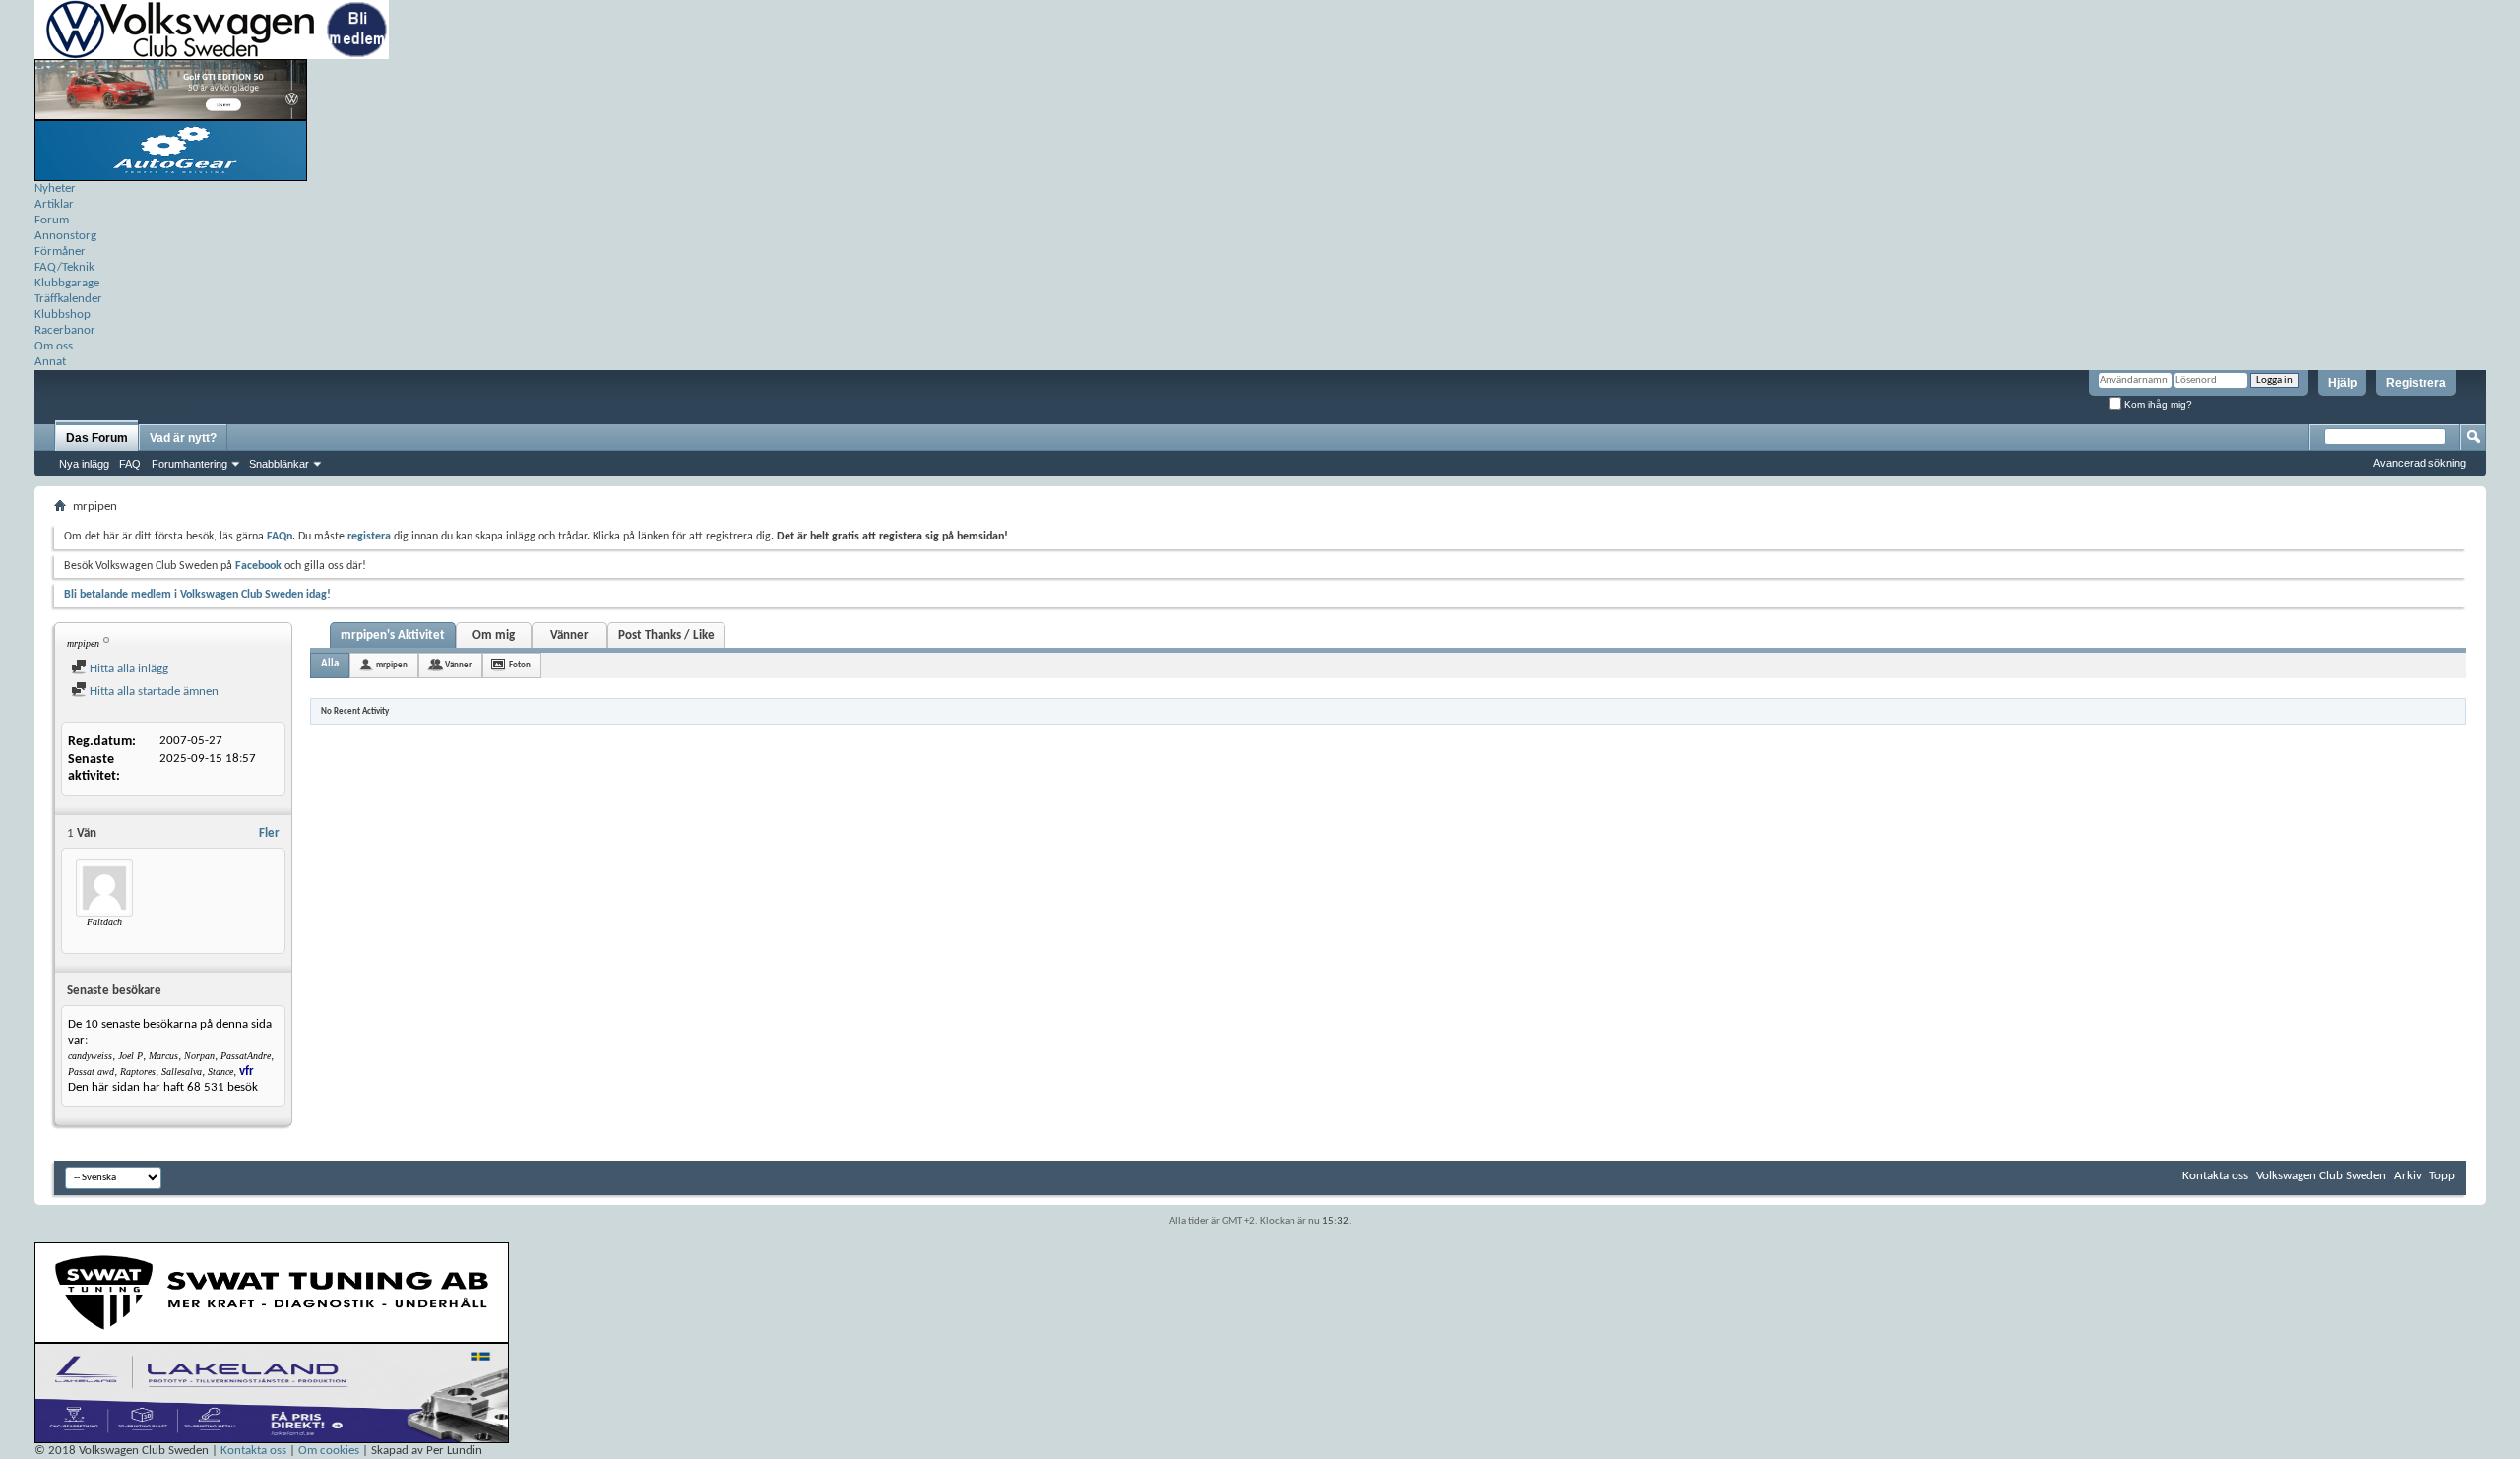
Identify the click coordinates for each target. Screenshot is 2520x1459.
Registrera (2416, 383)
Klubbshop (63, 315)
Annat (50, 362)
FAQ (130, 464)
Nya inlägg (84, 464)
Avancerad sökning (2420, 463)
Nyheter (55, 189)
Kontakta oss (2215, 1176)
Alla (330, 664)
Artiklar (54, 204)
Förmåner (60, 252)
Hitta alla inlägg (127, 669)
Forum (52, 220)
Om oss (54, 346)
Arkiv (2408, 1176)
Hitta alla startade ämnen (153, 692)
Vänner (569, 635)
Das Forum (97, 438)
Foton (520, 665)
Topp (2442, 1176)
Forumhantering (189, 464)
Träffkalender (68, 299)
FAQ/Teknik (64, 267)
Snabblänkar (279, 464)
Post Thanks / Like (666, 635)
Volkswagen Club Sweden (2321, 1176)
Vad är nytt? (183, 438)
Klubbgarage (67, 283)
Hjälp (2342, 383)
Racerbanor (65, 330)
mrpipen (392, 665)
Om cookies (329, 1451)
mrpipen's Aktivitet (393, 635)
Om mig (494, 635)
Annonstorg (65, 236)
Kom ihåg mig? (2157, 404)
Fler (269, 833)
